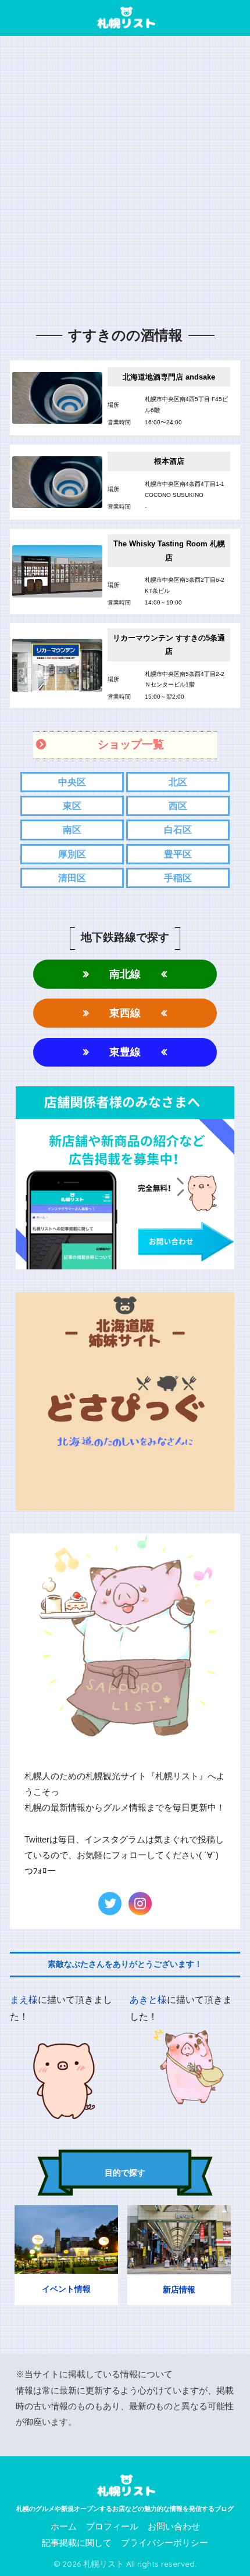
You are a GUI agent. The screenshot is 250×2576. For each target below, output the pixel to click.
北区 (178, 782)
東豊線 (125, 1052)
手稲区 (178, 878)
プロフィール (112, 2527)
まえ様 (24, 2000)
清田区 (72, 878)
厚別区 (72, 854)
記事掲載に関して (77, 2543)
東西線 (125, 1013)
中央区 (72, 782)
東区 (72, 806)
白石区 (178, 830)
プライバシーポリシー (165, 2543)
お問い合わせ (174, 2527)
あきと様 (148, 2000)
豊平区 (178, 854)
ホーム (64, 2527)
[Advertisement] (125, 181)
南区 (72, 830)
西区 (178, 806)
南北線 (125, 974)
